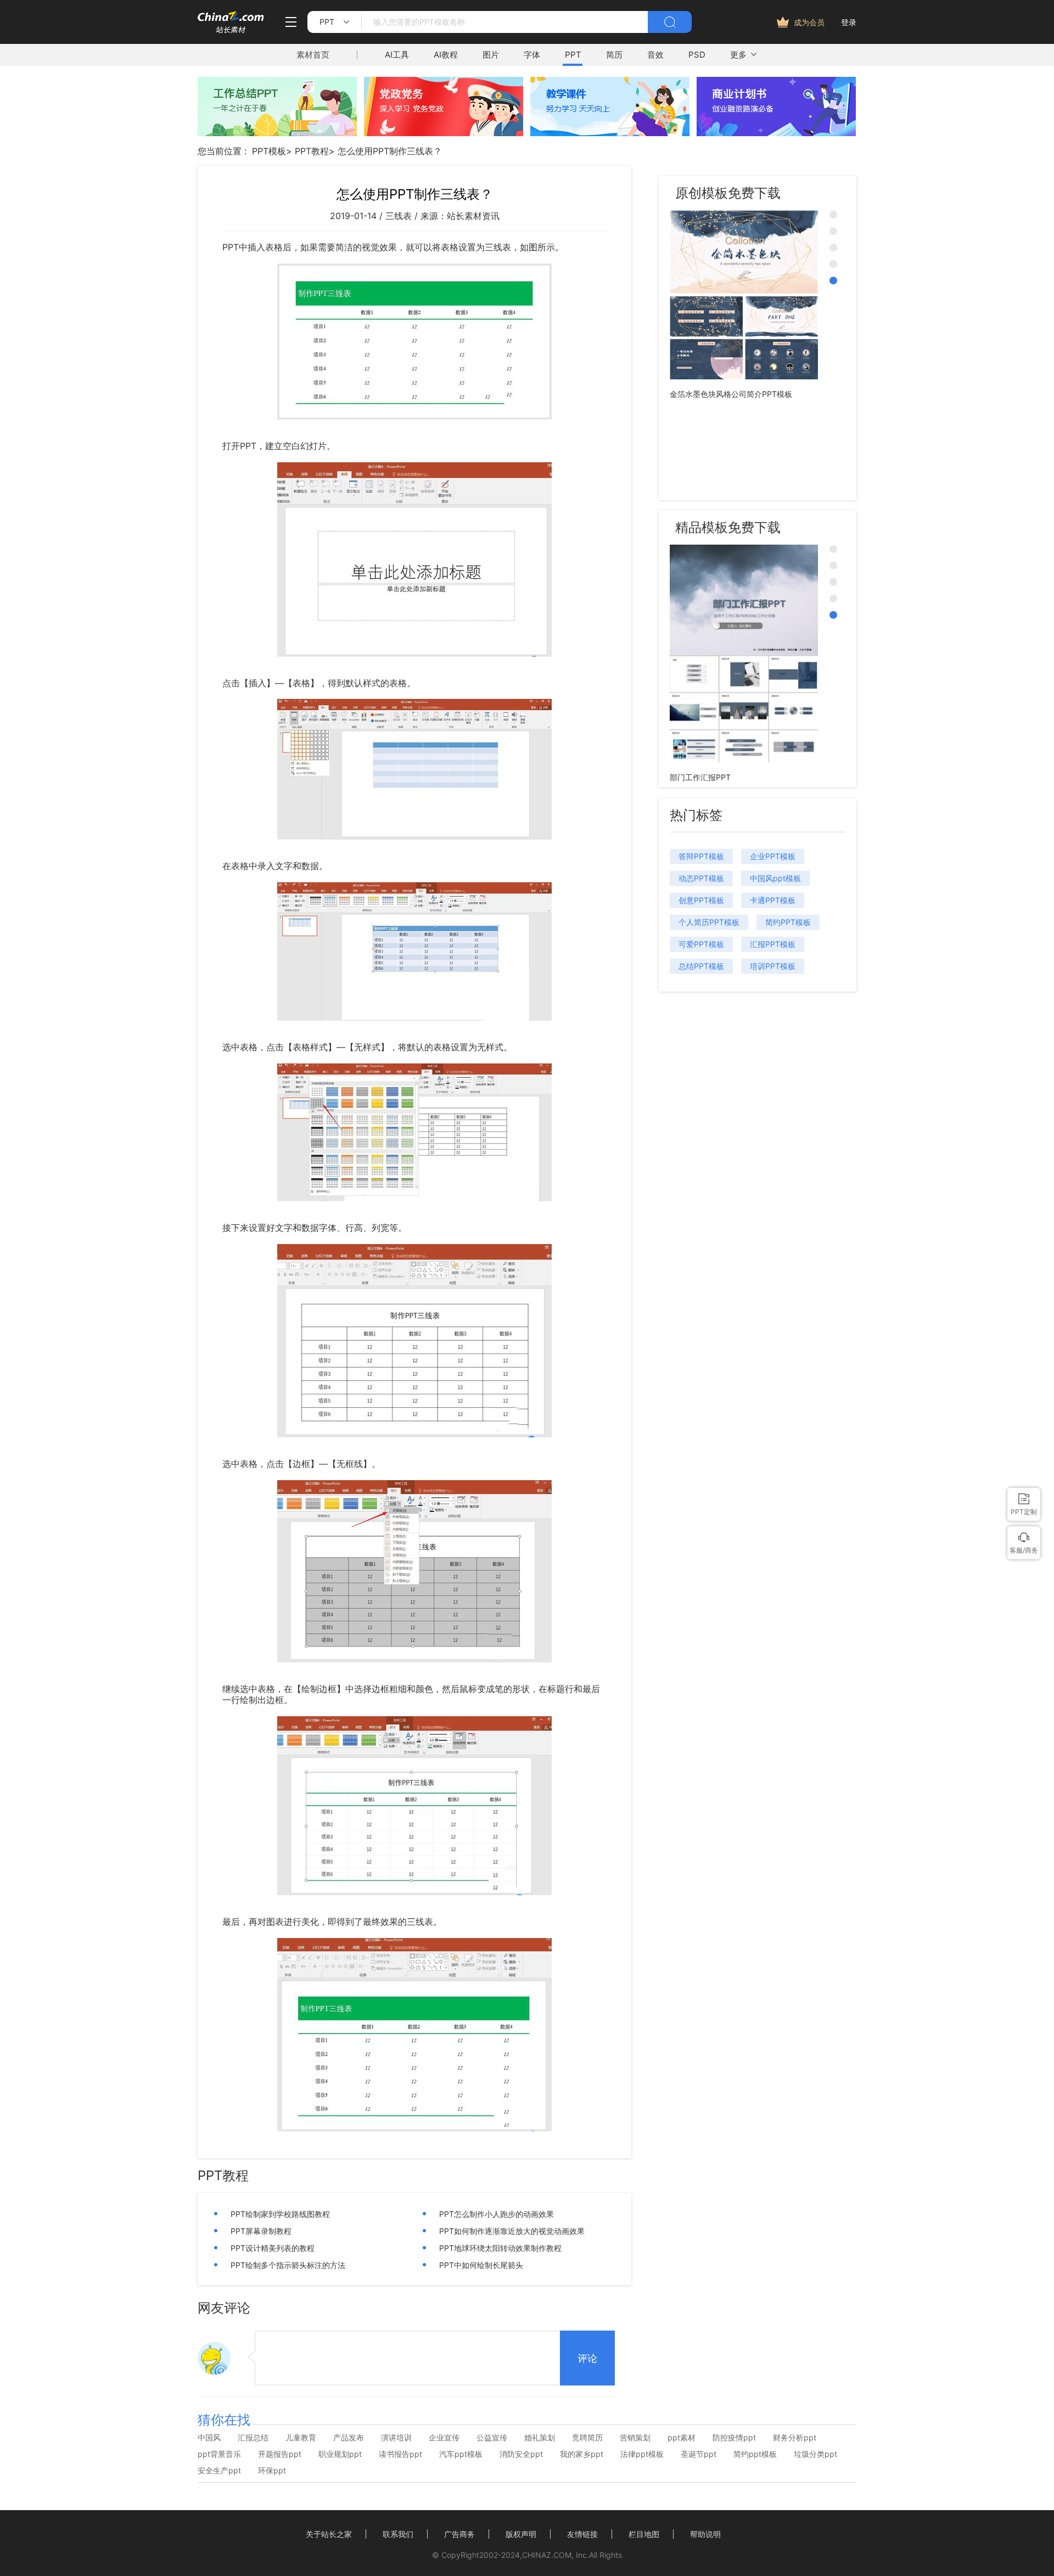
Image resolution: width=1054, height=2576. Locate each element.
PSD (697, 55)
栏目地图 (644, 2534)
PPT (573, 55)
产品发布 (349, 2438)
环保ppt (272, 2471)
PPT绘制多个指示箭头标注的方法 (288, 2265)
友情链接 (582, 2534)
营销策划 (635, 2438)
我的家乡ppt (582, 2454)
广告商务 (459, 2534)
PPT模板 (269, 151)
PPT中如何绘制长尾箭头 (481, 2265)
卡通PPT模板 (773, 900)
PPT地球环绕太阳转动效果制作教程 (500, 2248)
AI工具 (397, 55)
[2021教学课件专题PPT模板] (610, 133)
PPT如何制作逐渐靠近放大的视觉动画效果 (512, 2231)
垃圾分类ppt (815, 2454)
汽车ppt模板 (461, 2454)
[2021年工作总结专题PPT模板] (277, 133)
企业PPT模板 (773, 856)
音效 (655, 55)
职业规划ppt (340, 2454)
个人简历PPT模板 (709, 922)
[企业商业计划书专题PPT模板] (776, 133)
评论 (587, 2359)
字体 (532, 55)
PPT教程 (312, 151)
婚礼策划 (540, 2438)
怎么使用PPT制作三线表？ (390, 151)
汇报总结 (253, 2438)
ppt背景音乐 (219, 2454)
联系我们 (398, 2534)
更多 (738, 55)
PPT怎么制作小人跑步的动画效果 (497, 2214)
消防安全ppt (521, 2454)
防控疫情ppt (734, 2438)
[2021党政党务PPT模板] (444, 133)
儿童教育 (301, 2438)
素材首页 (313, 55)
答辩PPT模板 (701, 856)
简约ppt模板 (755, 2454)
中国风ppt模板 (775, 878)
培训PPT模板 (773, 966)
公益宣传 (492, 2438)
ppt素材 (682, 2438)
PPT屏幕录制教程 (261, 2231)
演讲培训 (396, 2438)
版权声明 (521, 2534)
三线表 (399, 216)
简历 (614, 55)
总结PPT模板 (701, 966)
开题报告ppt (280, 2454)
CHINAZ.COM (547, 2555)
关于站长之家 (329, 2534)
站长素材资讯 (473, 216)
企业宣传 (444, 2438)
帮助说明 (705, 2534)
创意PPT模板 (701, 900)
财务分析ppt (795, 2438)
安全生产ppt (219, 2471)
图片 (491, 55)
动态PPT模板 (701, 878)
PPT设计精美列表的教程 (273, 2248)
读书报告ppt (400, 2454)
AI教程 (446, 55)
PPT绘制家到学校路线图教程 (280, 2214)
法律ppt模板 (642, 2454)
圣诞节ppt (699, 2454)
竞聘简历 (587, 2438)
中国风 (209, 2438)
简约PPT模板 (788, 922)
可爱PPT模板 (701, 944)
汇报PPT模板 (773, 944)
